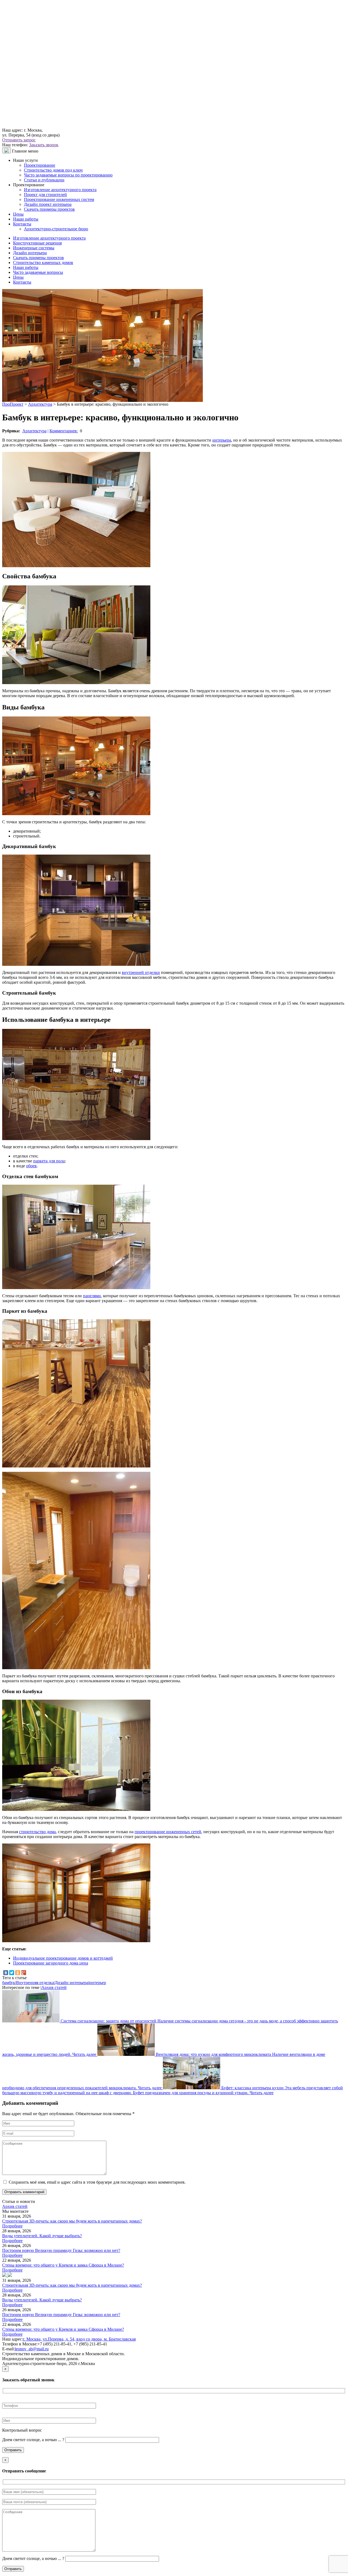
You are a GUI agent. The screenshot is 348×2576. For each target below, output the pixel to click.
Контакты (22, 224)
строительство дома (37, 1832)
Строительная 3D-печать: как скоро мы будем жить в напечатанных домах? (72, 2221)
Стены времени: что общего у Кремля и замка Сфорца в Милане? (63, 2265)
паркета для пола (49, 1161)
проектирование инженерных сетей (168, 1832)
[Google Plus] (24, 1973)
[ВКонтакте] (6, 1973)
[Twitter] (12, 1973)
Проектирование (40, 165)
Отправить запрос (19, 140)
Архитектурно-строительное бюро (56, 229)
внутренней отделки (141, 972)
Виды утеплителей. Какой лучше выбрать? (42, 2236)
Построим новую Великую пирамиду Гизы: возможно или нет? (61, 2250)
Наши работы (26, 219)
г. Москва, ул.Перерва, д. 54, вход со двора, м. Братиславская (79, 2339)
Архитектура (34, 431)
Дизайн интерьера (30, 253)
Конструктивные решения (37, 243)
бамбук (9, 1983)
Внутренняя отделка (35, 1983)
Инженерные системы (34, 248)
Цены (18, 214)
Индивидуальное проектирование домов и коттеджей (63, 1958)
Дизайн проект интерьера (48, 204)
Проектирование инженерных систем (59, 199)
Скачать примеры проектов (49, 209)
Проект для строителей (45, 195)
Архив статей (54, 1987)
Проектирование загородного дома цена (51, 1963)
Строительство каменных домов (43, 263)
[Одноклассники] (18, 1973)
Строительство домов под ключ (53, 170)
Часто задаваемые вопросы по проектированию (68, 175)
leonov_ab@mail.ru (32, 2349)
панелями (92, 1296)
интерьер (98, 1983)
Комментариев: (64, 431)
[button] (5, 2275)
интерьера (222, 440)
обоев (31, 1166)
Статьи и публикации (44, 180)
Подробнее (12, 2226)
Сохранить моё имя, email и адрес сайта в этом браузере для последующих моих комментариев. (97, 2182)
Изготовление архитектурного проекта (60, 190)
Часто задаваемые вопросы (38, 272)
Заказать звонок (44, 145)
